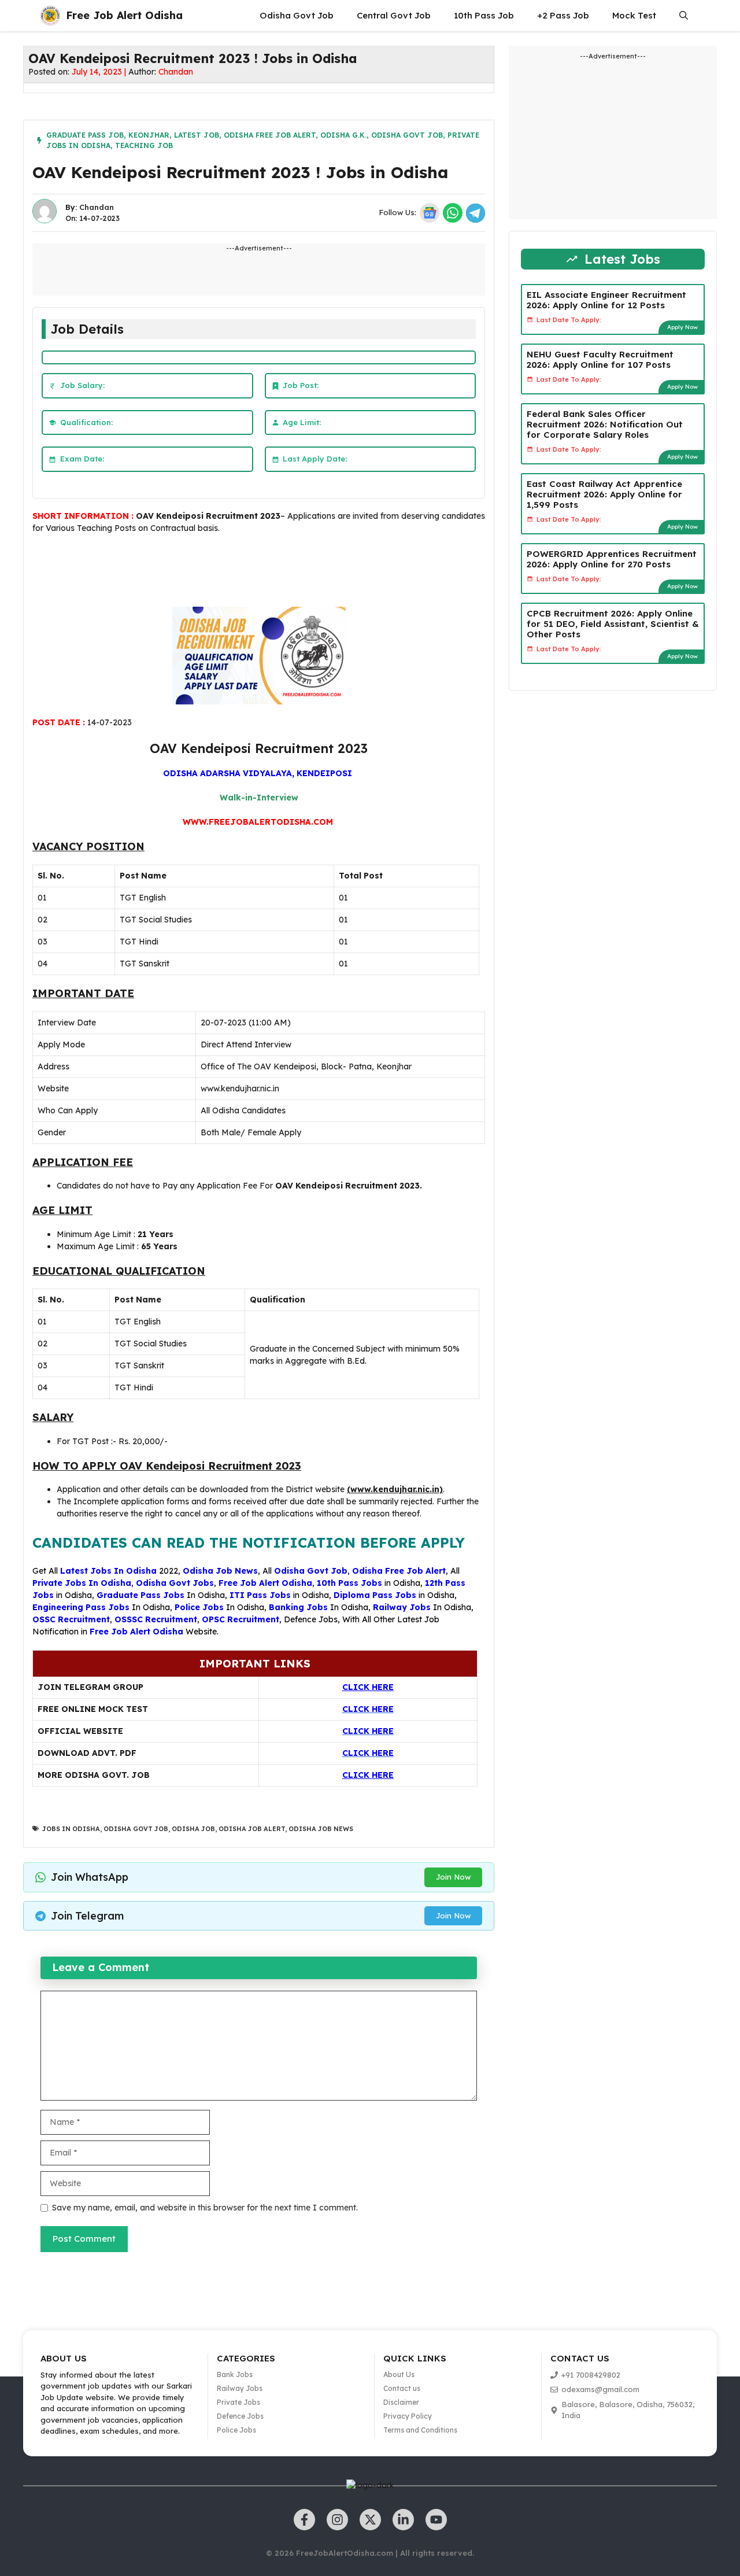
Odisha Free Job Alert (270, 135)
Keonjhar (149, 135)
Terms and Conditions (420, 2430)
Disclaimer (401, 2402)
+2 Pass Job (563, 15)
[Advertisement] (243, 573)
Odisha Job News (220, 1571)
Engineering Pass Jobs (81, 1607)
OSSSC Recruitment (156, 1619)
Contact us (402, 2388)
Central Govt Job (394, 15)
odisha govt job (136, 1829)
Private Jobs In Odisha (82, 1583)
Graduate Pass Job (85, 135)
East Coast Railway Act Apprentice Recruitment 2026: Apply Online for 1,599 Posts (604, 494)
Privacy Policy (408, 2416)
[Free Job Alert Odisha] (50, 16)
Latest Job (197, 135)
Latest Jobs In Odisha (108, 1571)
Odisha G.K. (343, 135)
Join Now (453, 1877)
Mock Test (634, 15)
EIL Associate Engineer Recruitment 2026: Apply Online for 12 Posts (606, 300)
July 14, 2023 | (100, 72)
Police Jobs (199, 1607)
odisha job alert (252, 1829)
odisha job (193, 1829)
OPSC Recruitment (240, 1619)
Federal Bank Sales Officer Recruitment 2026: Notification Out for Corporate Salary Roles (605, 424)
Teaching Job (144, 145)
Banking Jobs (298, 1607)
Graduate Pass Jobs (140, 1595)
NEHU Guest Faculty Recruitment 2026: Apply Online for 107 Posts (600, 359)
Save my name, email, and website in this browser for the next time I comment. (205, 2208)
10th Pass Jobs (349, 1583)
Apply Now (682, 327)
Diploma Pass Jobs (375, 1595)
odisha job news (321, 1829)
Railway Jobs (402, 1607)
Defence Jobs (311, 1619)
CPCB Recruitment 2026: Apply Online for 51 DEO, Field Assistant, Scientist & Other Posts (613, 624)
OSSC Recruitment (71, 1619)
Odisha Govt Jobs (175, 1583)
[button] (684, 16)
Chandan (176, 72)
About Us (399, 2374)
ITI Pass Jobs (260, 1595)
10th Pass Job (484, 15)
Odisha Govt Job (297, 15)
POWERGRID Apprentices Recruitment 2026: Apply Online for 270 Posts (612, 559)
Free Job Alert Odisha (124, 15)
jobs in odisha (71, 1829)
